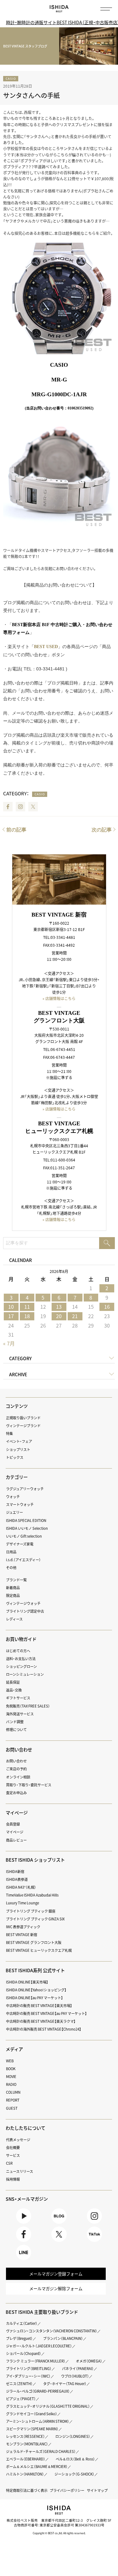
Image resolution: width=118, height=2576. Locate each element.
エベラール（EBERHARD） (26, 2459)
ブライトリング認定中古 (25, 1611)
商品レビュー (16, 1840)
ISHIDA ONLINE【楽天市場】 (27, 1982)
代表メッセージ (18, 2140)
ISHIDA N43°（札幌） (21, 1887)
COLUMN (13, 2092)
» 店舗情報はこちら (59, 998)
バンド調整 (15, 1722)
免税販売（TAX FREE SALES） (28, 1706)
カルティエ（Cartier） (22, 2323)
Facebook (8, 807)
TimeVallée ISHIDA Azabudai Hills (32, 1895)
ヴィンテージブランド (23, 1426)
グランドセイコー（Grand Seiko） (32, 2414)
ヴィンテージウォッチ (23, 1603)
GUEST (12, 2108)
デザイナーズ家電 (20, 1544)
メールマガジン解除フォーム (56, 2289)
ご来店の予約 (16, 1769)
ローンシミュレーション (25, 1674)
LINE (24, 2260)
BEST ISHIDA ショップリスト (35, 1860)
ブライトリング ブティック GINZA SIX (35, 1919)
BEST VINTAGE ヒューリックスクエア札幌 (39, 1950)
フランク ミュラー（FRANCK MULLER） (36, 2361)
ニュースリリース (20, 2171)
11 (27, 1307)
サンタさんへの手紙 (31, 95)
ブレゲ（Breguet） (19, 2338)
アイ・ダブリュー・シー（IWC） (28, 2376)
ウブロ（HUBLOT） (75, 2376)
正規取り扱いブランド (23, 1418)
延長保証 (13, 1682)
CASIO (11, 78)
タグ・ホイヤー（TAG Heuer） (65, 2384)
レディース (14, 1619)
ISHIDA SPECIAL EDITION (26, 1521)
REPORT (13, 2100)
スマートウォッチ (20, 1504)
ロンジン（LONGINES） (73, 2436)
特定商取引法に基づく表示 (27, 2490)
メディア (14, 2049)
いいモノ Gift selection (24, 1536)
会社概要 (13, 2148)
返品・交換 (14, 1690)
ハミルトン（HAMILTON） (25, 2474)
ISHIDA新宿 (15, 1872)
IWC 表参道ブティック (23, 1927)
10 (11, 1307)
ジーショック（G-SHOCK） (74, 2474)
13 (59, 1307)
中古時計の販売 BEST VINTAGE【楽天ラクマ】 (41, 2021)
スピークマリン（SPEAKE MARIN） (32, 2429)
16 (107, 1307)
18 (27, 1316)
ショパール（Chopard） (24, 2354)
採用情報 (13, 2179)
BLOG (59, 2224)
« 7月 (9, 1343)
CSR (9, 2163)
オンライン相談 (18, 1777)
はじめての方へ (18, 1651)
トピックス (15, 1457)
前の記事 (16, 830)
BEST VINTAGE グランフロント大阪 (34, 1943)
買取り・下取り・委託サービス (29, 1785)
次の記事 (102, 830)
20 (59, 1316)
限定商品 (13, 1596)
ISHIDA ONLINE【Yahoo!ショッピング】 (36, 1990)
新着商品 (13, 1588)
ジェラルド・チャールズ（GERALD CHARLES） (41, 2452)
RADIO (11, 2084)
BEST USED (46, 647)
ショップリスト (18, 1450)
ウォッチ (13, 1497)
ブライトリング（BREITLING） (29, 2369)
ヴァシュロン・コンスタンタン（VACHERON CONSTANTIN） (52, 2331)
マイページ (17, 1813)
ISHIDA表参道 (17, 1879)
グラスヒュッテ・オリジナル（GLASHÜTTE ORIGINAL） (48, 2406)
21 (75, 1316)
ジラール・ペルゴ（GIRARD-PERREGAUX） (38, 2391)
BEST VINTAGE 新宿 (22, 1935)
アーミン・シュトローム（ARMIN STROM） (38, 2421)
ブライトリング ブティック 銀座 (31, 1911)
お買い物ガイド (21, 1639)
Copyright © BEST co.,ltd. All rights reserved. (59, 2533)
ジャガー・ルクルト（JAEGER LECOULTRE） (39, 2346)
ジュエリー (14, 1512)
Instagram (20, 807)
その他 (11, 1568)
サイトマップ (97, 2490)
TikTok (95, 2242)
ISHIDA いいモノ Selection (27, 1528)
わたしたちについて (25, 2128)
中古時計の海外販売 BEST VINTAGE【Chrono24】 (44, 2029)
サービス (13, 2155)
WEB (10, 2061)
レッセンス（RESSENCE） (25, 2436)
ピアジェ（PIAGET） (21, 2399)
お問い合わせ (16, 1761)
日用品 (11, 1552)
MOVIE (11, 2077)
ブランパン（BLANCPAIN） (63, 2338)
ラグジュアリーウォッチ (25, 1489)
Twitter (33, 807)
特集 (9, 1434)
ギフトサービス (18, 1698)
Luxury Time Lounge (22, 1903)
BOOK (11, 2069)
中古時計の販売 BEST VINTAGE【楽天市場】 (39, 2006)
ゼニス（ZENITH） (19, 2384)
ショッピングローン (21, 1667)
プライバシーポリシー (67, 2490)
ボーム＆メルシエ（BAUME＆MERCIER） (37, 2467)
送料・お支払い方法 (21, 1659)
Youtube (24, 2224)
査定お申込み (16, 1793)
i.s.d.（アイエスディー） (23, 1560)
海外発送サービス (20, 1714)
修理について (16, 1730)
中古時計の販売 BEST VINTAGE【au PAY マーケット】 (46, 2013)
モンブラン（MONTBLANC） (27, 2444)
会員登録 (13, 1824)
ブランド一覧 (16, 1580)
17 (11, 1316)
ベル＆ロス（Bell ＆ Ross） (75, 2459)
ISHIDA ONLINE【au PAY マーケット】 (34, 1998)
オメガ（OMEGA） (89, 2361)
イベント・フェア (19, 1441)
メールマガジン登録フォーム (56, 2274)
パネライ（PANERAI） (78, 2369)
